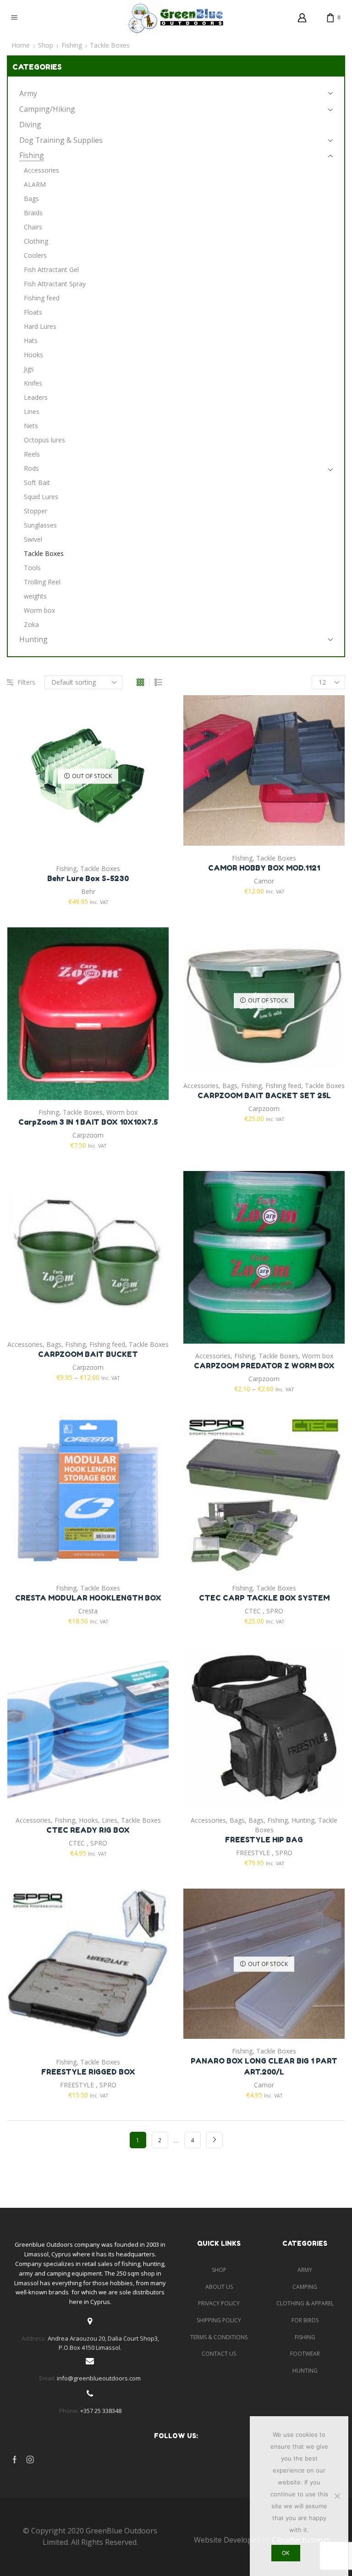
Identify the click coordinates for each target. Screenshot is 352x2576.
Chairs (33, 227)
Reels (32, 454)
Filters (26, 682)
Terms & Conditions (219, 2337)
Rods (31, 468)
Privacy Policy (219, 2303)
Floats (33, 312)
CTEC (253, 1611)
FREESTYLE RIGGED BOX (88, 2072)
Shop (46, 45)
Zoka (31, 624)
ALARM (35, 184)
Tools (32, 568)
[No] (337, 2496)
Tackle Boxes (100, 869)
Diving (30, 125)
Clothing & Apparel (305, 2303)
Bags (230, 1086)
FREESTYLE (253, 1853)
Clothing (36, 241)
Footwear (305, 2354)
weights (35, 596)
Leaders (36, 397)
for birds (305, 2320)
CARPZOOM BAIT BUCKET (88, 1354)
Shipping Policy (219, 2320)
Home (21, 45)
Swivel (33, 539)
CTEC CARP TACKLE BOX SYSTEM (264, 1598)
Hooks (88, 1820)
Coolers (35, 255)
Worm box (122, 1112)
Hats (31, 340)
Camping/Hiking (47, 109)
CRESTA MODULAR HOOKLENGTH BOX (88, 1598)
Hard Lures (40, 326)
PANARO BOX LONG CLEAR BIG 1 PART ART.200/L (264, 2066)
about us (219, 2287)
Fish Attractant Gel (51, 270)
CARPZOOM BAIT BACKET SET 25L (264, 1095)
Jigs (29, 369)
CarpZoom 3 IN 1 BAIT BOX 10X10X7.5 (88, 1122)
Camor (264, 881)
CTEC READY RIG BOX (88, 1830)
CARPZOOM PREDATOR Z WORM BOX (264, 1366)
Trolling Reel (42, 582)
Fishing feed (283, 1086)
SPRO (275, 1611)
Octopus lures (44, 440)
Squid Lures (41, 497)
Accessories (201, 1086)
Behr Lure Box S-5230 (88, 878)
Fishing (72, 45)
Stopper (36, 511)
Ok (286, 2553)
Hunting (303, 1820)
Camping (305, 2287)
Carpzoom (88, 1135)
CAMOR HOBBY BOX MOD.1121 (264, 868)
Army (28, 93)
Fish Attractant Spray (55, 284)
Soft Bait (37, 482)
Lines (110, 1820)
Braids (33, 213)
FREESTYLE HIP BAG (264, 1840)
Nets (31, 426)
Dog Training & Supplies (61, 140)
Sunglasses (40, 525)
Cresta (88, 1611)
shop (219, 2270)
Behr (88, 891)
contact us (219, 2354)
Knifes (33, 383)
